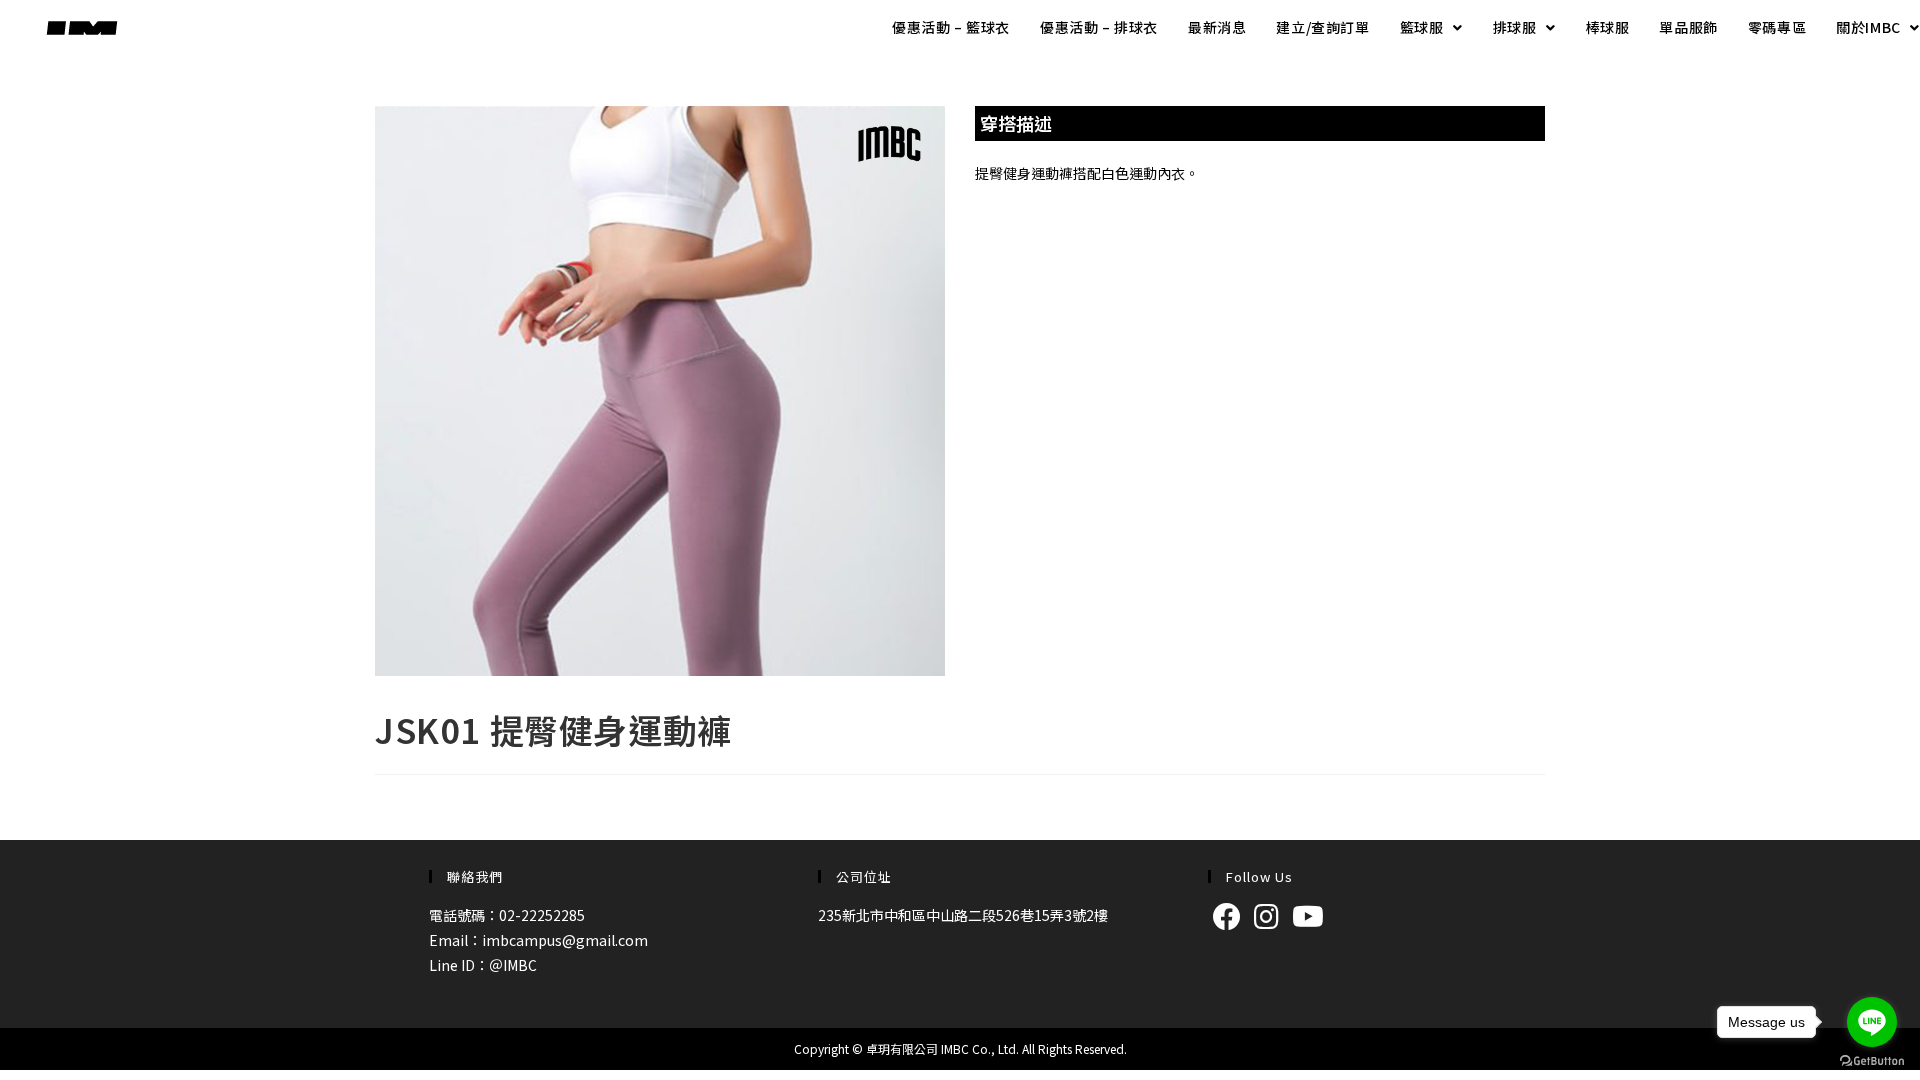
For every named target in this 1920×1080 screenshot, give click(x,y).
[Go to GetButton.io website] (1872, 1060)
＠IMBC (513, 965)
